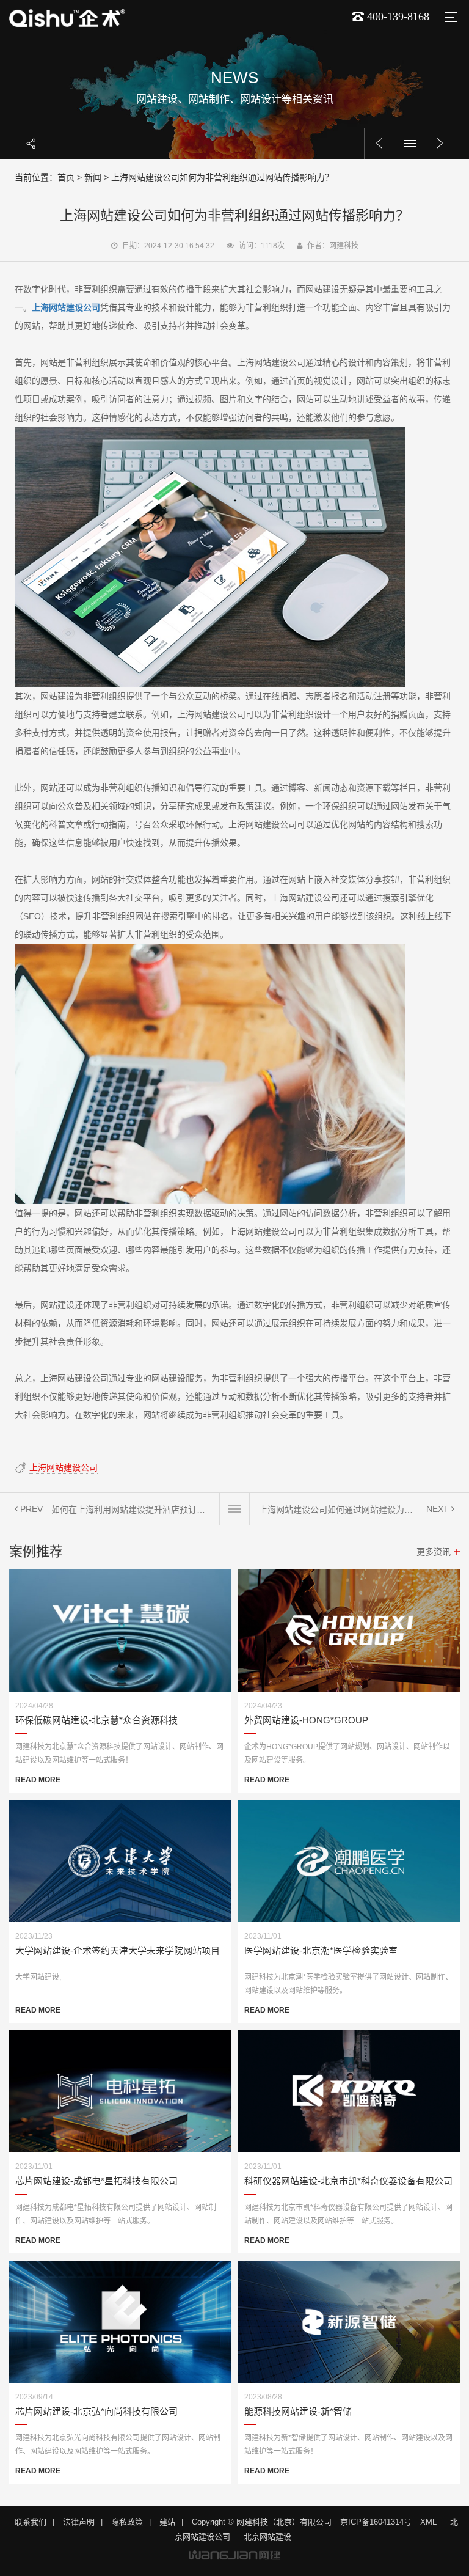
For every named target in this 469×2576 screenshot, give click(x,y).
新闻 (93, 177)
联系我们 (31, 2522)
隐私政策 (127, 2522)
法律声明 (79, 2522)
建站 (167, 2522)
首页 (66, 177)
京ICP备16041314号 (376, 2522)
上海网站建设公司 (64, 1467)
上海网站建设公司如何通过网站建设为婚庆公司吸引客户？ (338, 1510)
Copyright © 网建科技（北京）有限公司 (262, 2522)
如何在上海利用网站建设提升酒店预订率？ (131, 1510)
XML (428, 2522)
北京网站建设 (267, 2537)
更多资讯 (434, 1552)
